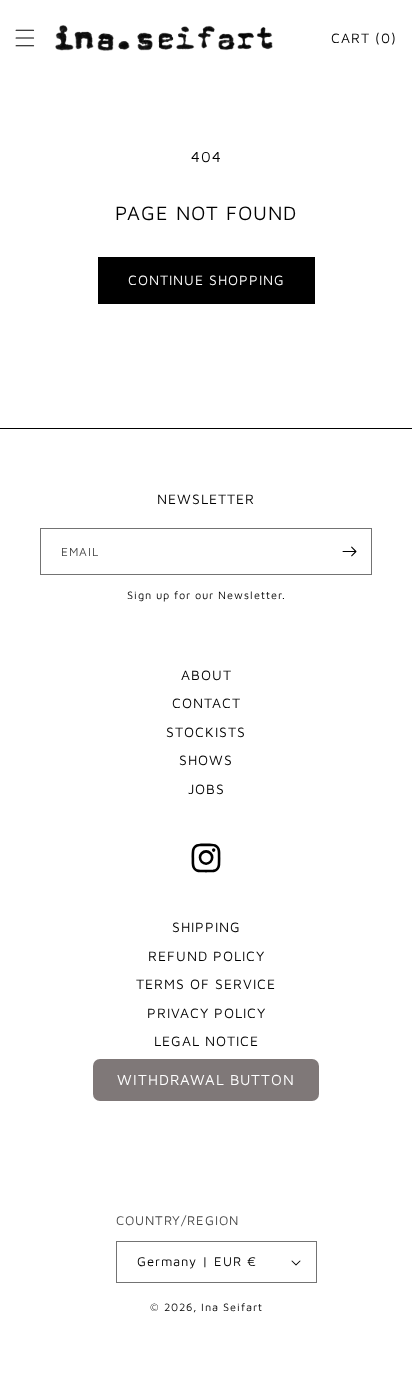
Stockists (206, 731)
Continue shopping (206, 279)
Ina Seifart (232, 1306)
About (206, 674)
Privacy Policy (206, 1012)
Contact (206, 702)
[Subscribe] (349, 551)
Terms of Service (206, 983)
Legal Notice (206, 1040)
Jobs (206, 788)
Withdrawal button (206, 1079)
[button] (25, 38)
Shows (206, 759)
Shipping (206, 926)
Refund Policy (206, 955)
